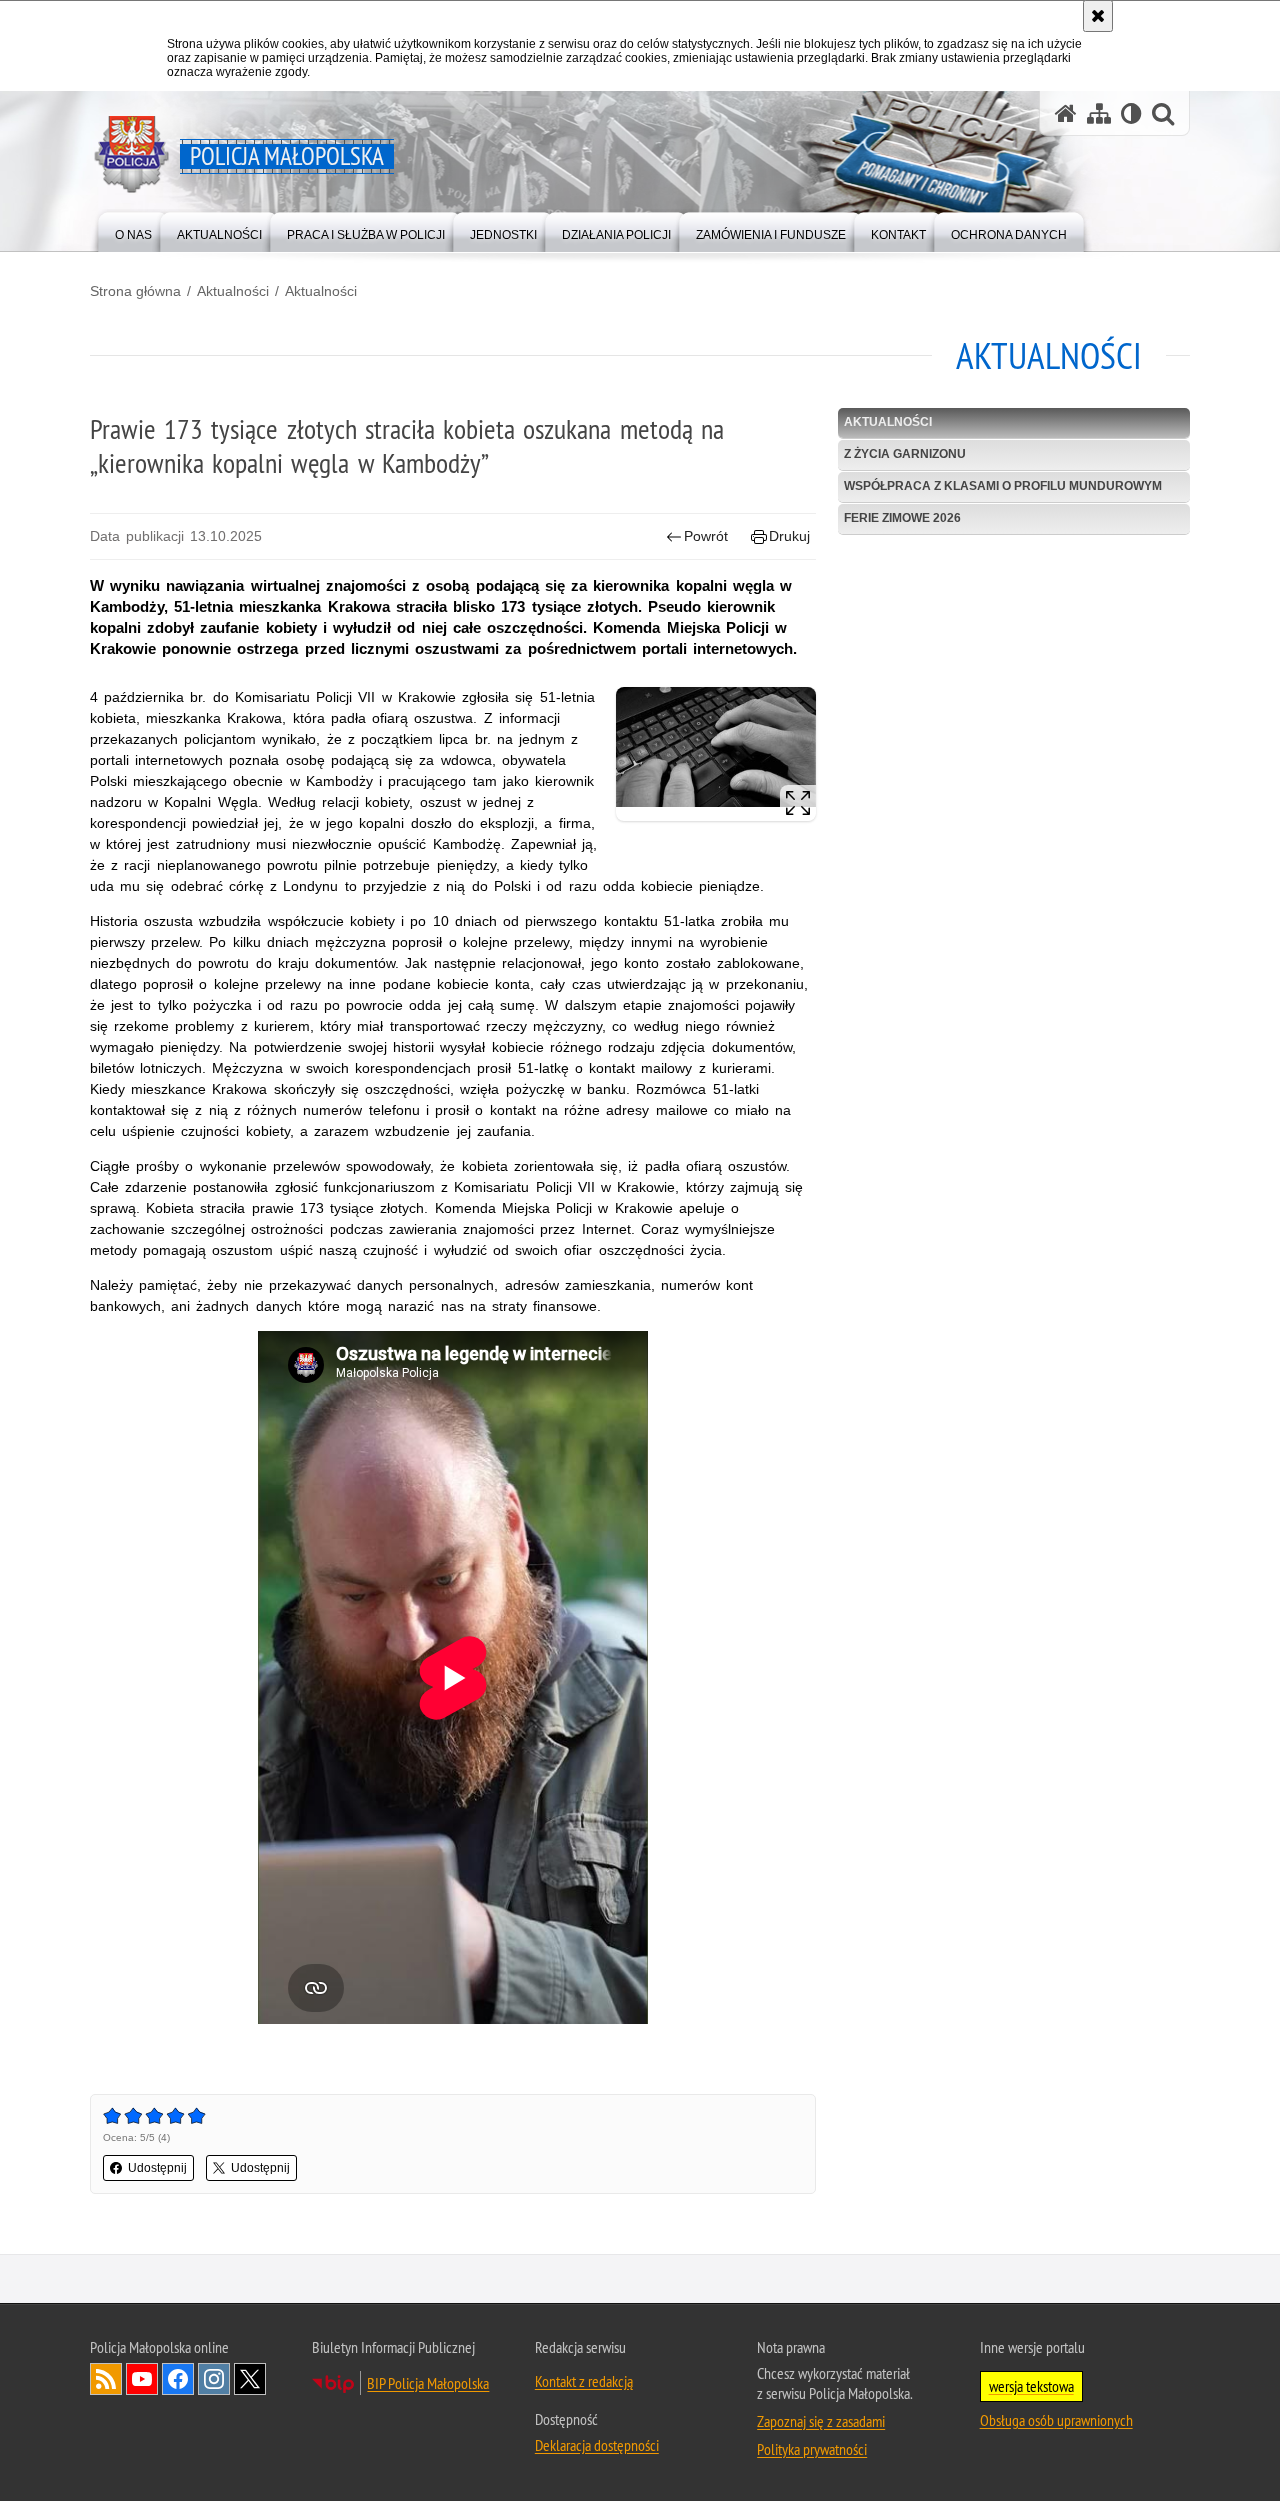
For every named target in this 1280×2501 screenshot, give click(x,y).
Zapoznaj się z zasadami (821, 2421)
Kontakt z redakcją (584, 2381)
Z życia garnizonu (905, 454)
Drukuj (789, 536)
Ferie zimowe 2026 (902, 518)
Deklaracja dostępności (597, 2445)
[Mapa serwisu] (1099, 113)
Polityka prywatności (812, 2449)
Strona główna (135, 291)
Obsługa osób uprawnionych (1056, 2420)
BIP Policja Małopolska (428, 2383)
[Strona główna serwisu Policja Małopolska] (1066, 113)
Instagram (214, 2379)
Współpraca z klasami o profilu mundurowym (1003, 486)
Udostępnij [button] (157, 2168)
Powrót (706, 536)
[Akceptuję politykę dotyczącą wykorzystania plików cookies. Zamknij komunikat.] (1098, 16)
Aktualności (233, 291)
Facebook (178, 2379)
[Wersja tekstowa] (1131, 113)
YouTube (142, 2379)
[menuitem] (133, 230)
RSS (106, 2379)
